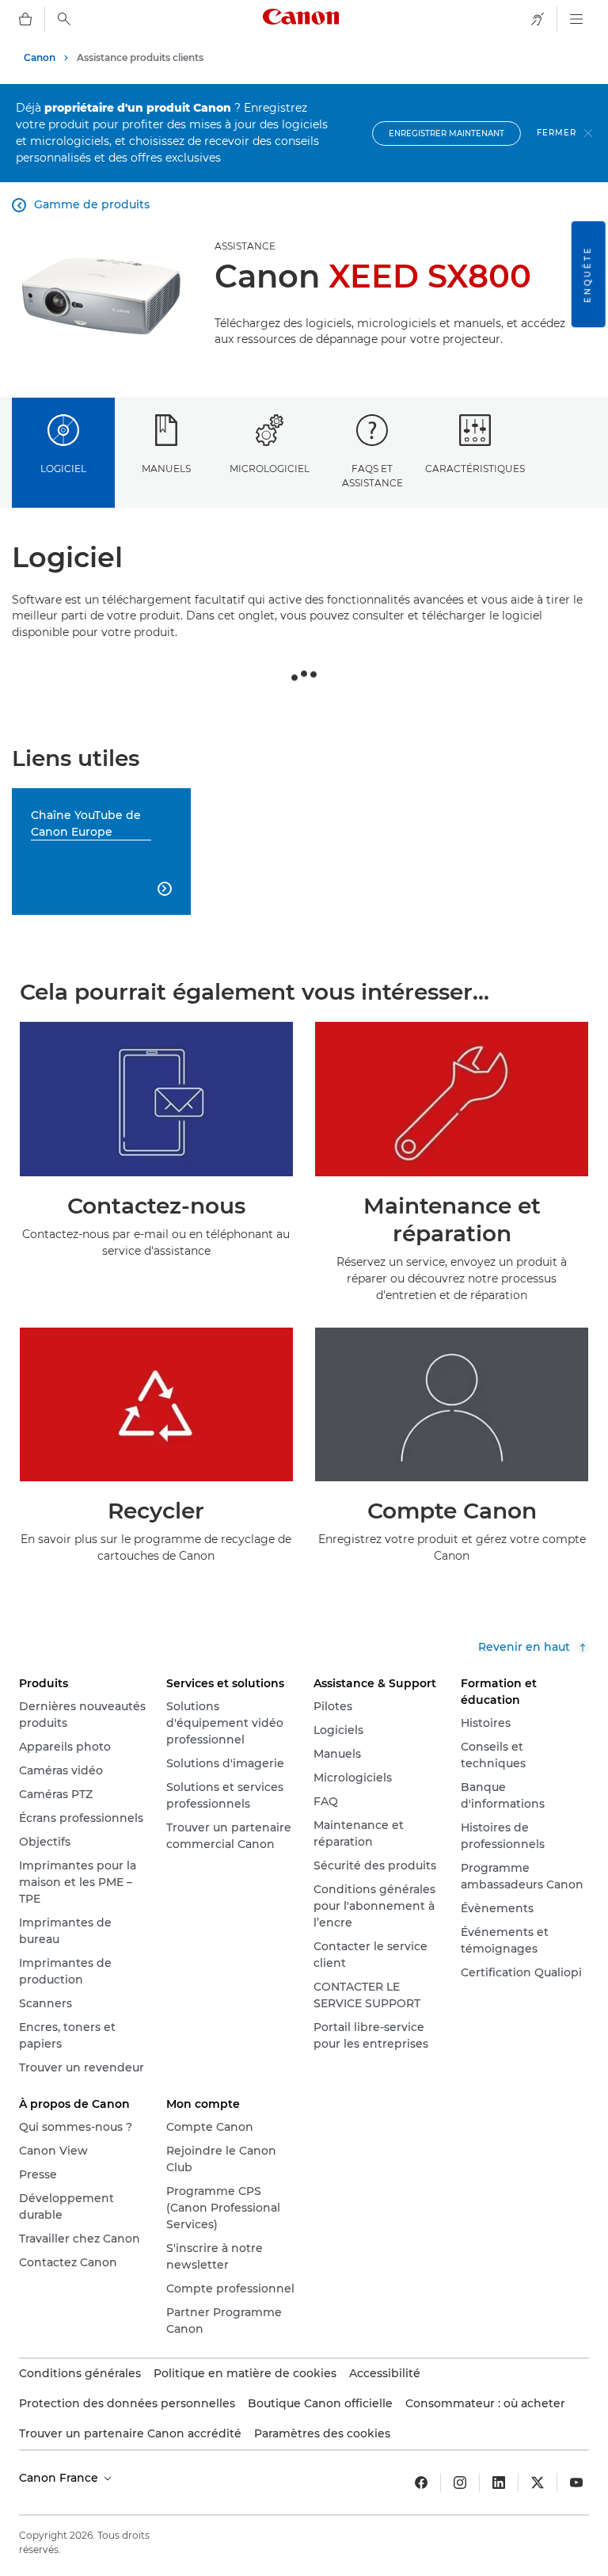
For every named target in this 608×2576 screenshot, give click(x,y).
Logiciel (63, 469)
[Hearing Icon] (538, 19)
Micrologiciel (270, 469)
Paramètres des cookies (322, 2433)
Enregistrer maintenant (446, 133)
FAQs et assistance (372, 475)
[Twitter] (538, 2483)
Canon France (60, 2478)
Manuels (166, 469)
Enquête (588, 274)
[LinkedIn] (499, 2483)
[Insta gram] (460, 2483)
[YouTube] (576, 2483)
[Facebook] (421, 2483)
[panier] (25, 19)
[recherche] (64, 19)
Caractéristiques (475, 469)
